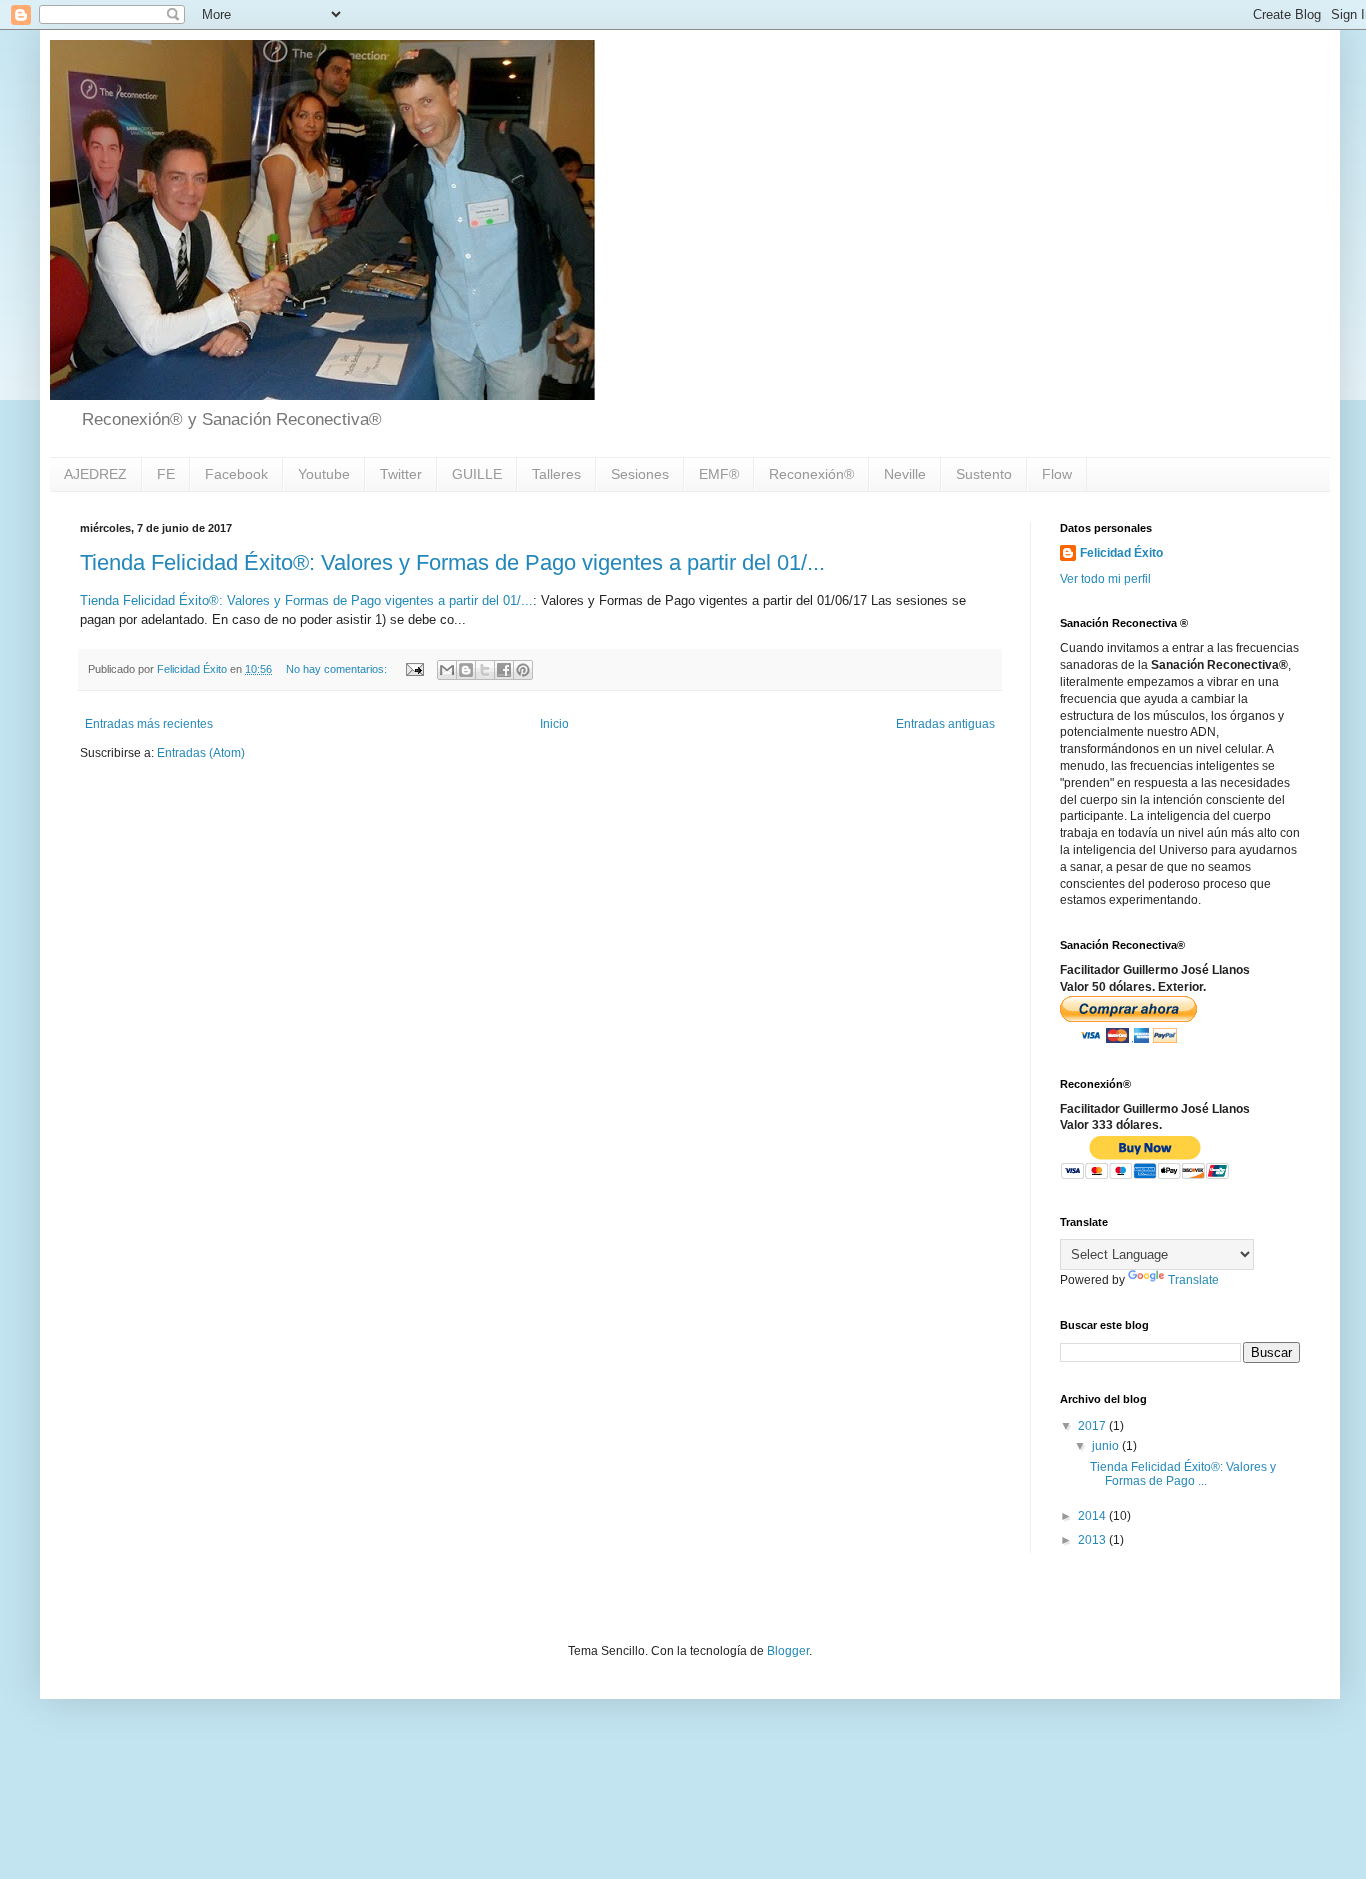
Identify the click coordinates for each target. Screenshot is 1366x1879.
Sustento (984, 474)
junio (1107, 1446)
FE (166, 474)
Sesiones (640, 474)
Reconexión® (811, 474)
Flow (1057, 474)
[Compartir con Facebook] (504, 670)
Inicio (554, 724)
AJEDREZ (95, 474)
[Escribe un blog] (466, 670)
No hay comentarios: (338, 669)
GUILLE (477, 474)
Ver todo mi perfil (1105, 579)
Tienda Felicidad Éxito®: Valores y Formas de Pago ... (1183, 1474)
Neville (905, 474)
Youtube (324, 474)
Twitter (401, 474)
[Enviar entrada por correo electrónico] (414, 669)
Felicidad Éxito (1121, 553)
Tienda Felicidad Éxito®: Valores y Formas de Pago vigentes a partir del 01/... (452, 562)
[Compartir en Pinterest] (523, 670)
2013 (1093, 1540)
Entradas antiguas (945, 724)
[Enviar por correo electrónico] (447, 670)
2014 (1093, 1516)
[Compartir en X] (485, 670)
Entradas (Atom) (201, 753)
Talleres (556, 474)
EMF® (719, 474)
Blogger (788, 1651)
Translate (1193, 1280)
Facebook (236, 474)
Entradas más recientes (149, 724)
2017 (1093, 1426)
